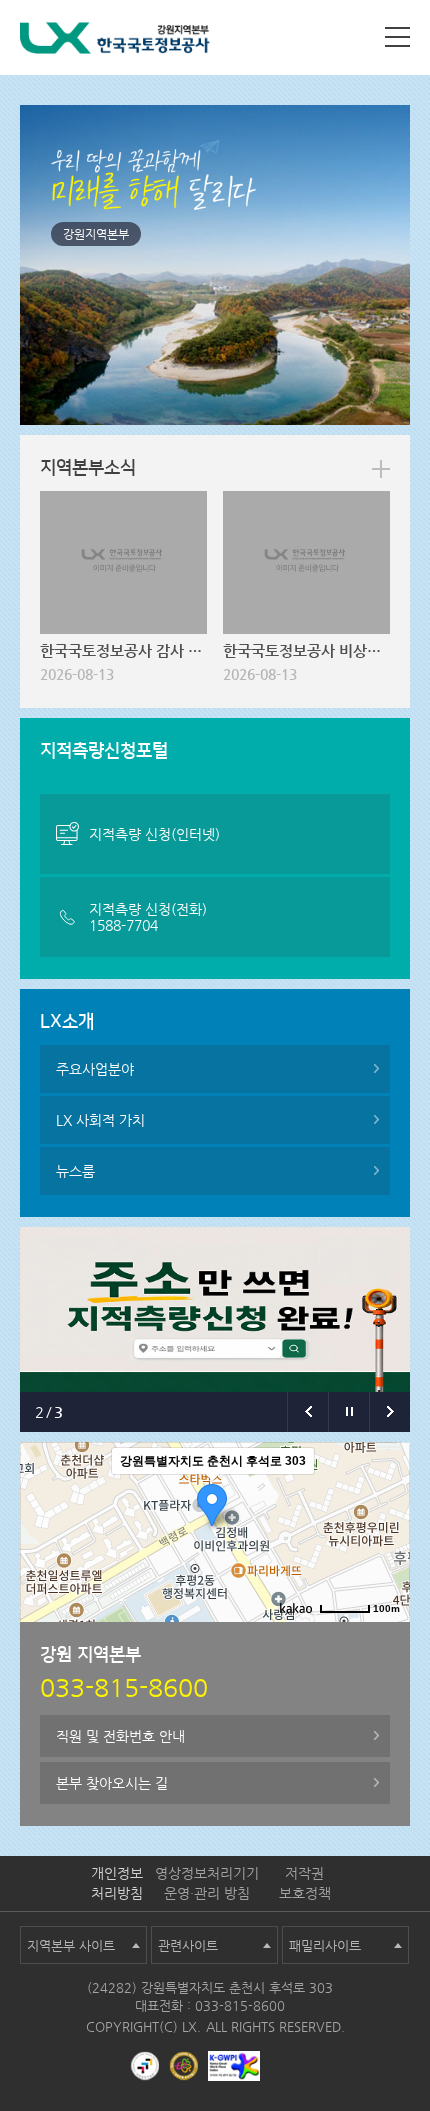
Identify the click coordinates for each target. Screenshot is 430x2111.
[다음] (389, 1412)
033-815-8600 (240, 2005)
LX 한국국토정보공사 (115, 41)
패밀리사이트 (325, 1945)
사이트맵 (397, 37)
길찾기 (380, 1638)
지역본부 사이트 (71, 1945)
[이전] (307, 1412)
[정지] (348, 1412)
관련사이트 (188, 1945)
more (381, 469)
